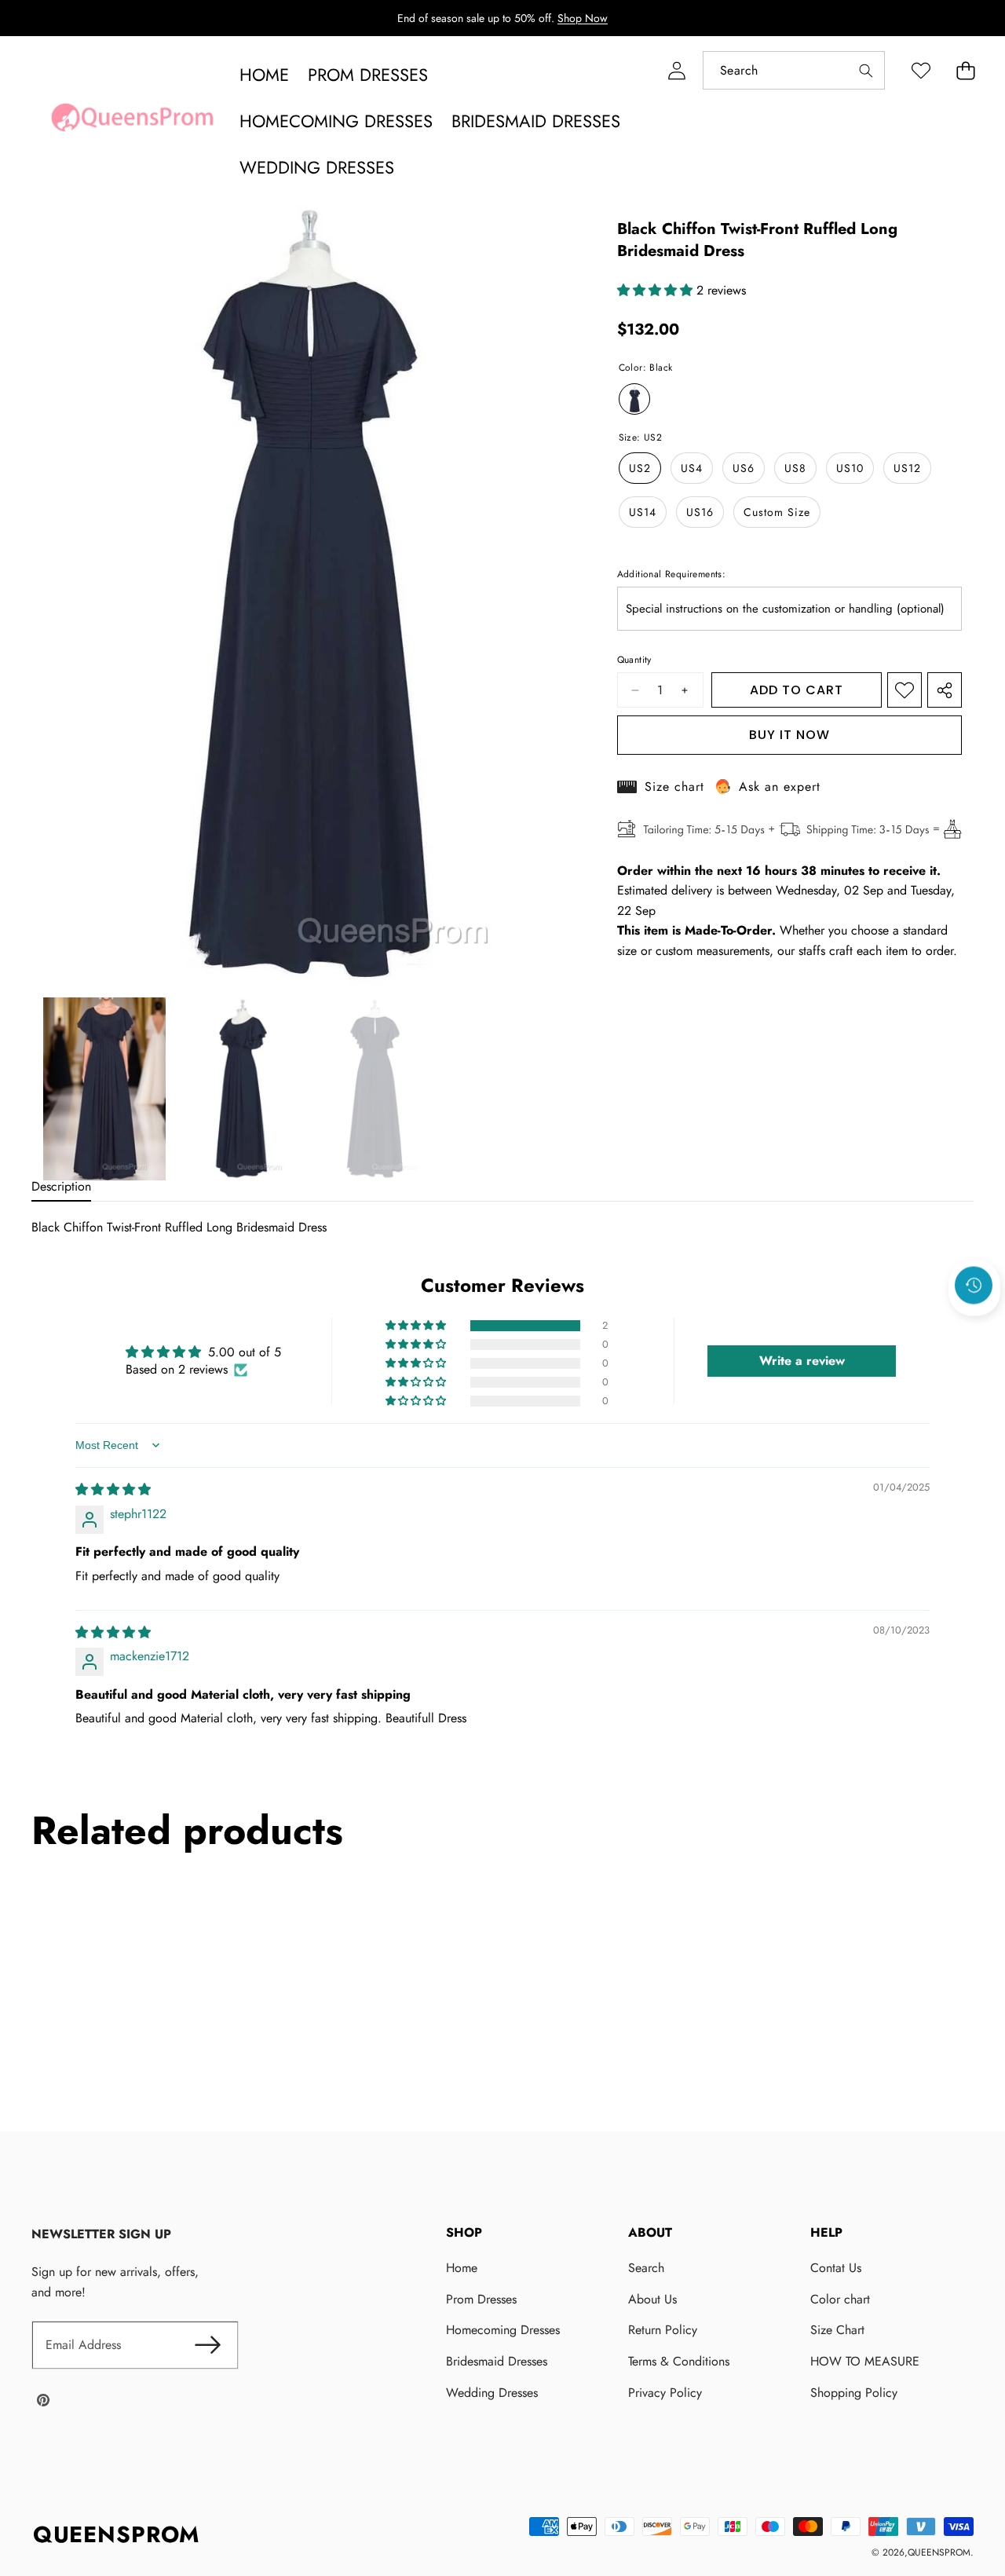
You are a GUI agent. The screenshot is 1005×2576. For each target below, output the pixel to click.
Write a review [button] (802, 1361)
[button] (965, 70)
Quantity (634, 660)
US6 (744, 468)
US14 (643, 512)
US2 (640, 468)
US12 (907, 468)
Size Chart (837, 2330)
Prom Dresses (481, 2299)
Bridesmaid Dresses (497, 2361)
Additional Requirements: (672, 574)
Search (646, 2268)
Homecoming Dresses (503, 2330)
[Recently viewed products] (974, 1286)
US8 (795, 468)
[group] (104, 1089)
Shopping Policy (854, 2393)
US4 (692, 468)
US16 (700, 512)
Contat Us (836, 2268)
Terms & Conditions (679, 2361)
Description (61, 1186)
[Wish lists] (921, 70)
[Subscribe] (207, 2345)
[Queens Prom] (132, 122)
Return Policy (663, 2330)
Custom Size (777, 512)
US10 (850, 468)
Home (462, 2268)
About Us (652, 2299)
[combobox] (794, 70)
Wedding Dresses (492, 2393)
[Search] (866, 70)
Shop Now (583, 18)
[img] (113, 1489)
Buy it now (789, 735)
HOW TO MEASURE (865, 2361)
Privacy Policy (665, 2393)
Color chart (840, 2299)
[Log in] (676, 70)
